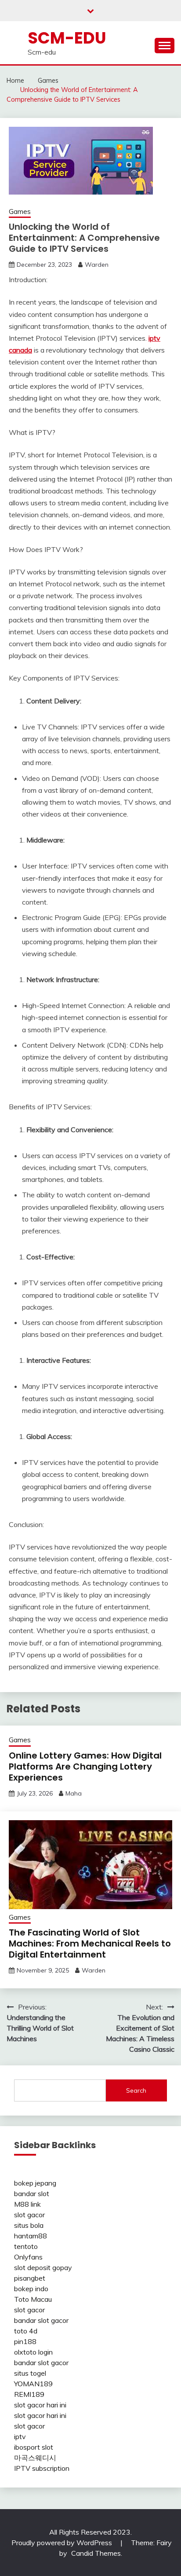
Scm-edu (67, 38)
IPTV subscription (42, 2468)
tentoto (26, 2246)
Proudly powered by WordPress (63, 2543)
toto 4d (26, 2331)
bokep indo (31, 2289)
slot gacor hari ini (40, 2405)
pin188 (25, 2341)
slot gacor (29, 2215)
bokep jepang (35, 2183)
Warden (97, 265)
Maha (74, 1793)
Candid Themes (96, 2553)
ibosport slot (34, 2447)
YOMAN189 (33, 2384)
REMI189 (29, 2394)
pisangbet (30, 2278)
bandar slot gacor (41, 2320)
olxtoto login (33, 2352)
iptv (20, 2436)
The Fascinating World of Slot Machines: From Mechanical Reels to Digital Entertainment (90, 1943)
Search (136, 2090)
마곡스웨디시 (35, 2458)
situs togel (30, 2373)
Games (20, 212)
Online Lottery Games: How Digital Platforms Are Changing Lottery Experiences (85, 1766)
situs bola (29, 2225)
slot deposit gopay (43, 2267)
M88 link (27, 2204)
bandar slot (32, 2193)
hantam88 (31, 2236)
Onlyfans (28, 2257)
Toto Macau (33, 2299)
